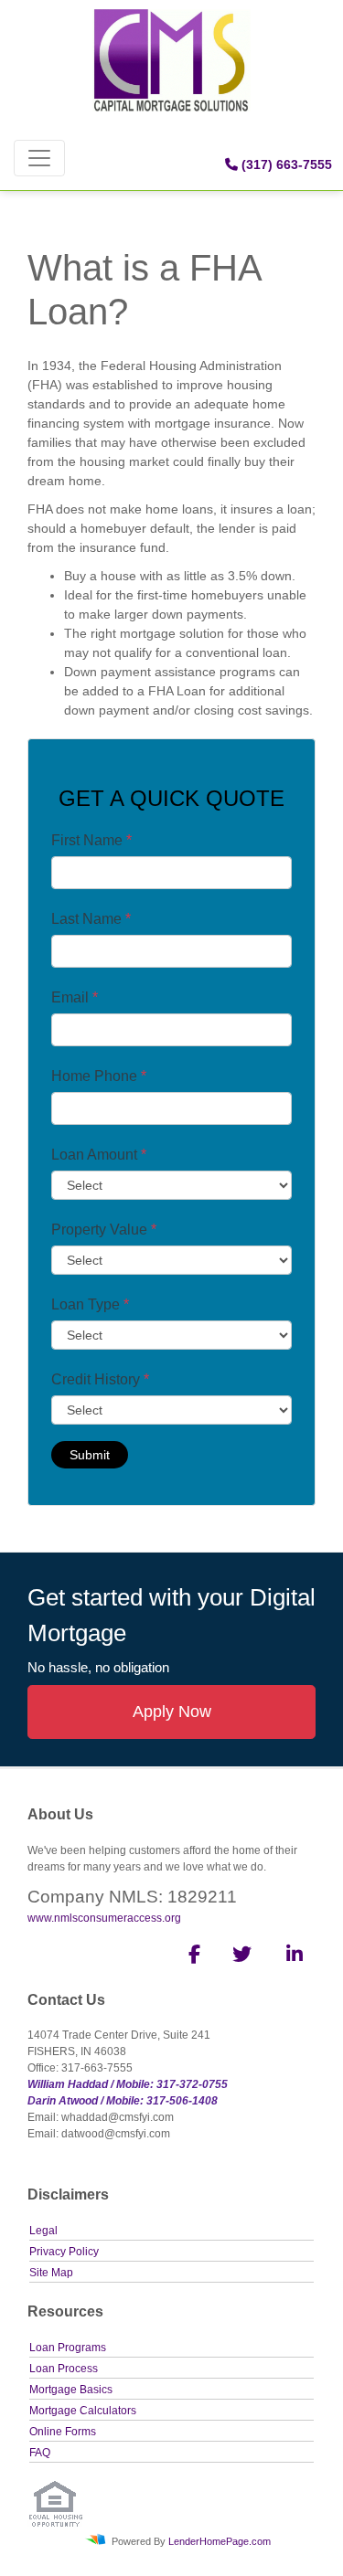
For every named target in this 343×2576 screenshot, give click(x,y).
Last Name (91, 919)
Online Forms (63, 2432)
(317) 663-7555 (285, 164)
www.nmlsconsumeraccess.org (104, 1918)
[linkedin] (291, 1957)
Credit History (100, 1379)
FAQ (40, 2453)
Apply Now (172, 1712)
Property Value (104, 1230)
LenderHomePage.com (220, 2541)
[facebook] (189, 1957)
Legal (43, 2231)
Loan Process (64, 2369)
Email (75, 997)
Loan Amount (99, 1155)
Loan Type (90, 1304)
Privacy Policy (64, 2252)
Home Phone (99, 1076)
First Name (91, 840)
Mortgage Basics (71, 2390)
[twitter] (240, 1957)
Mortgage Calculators (83, 2411)
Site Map (51, 2273)
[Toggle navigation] (39, 158)
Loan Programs (68, 2348)
